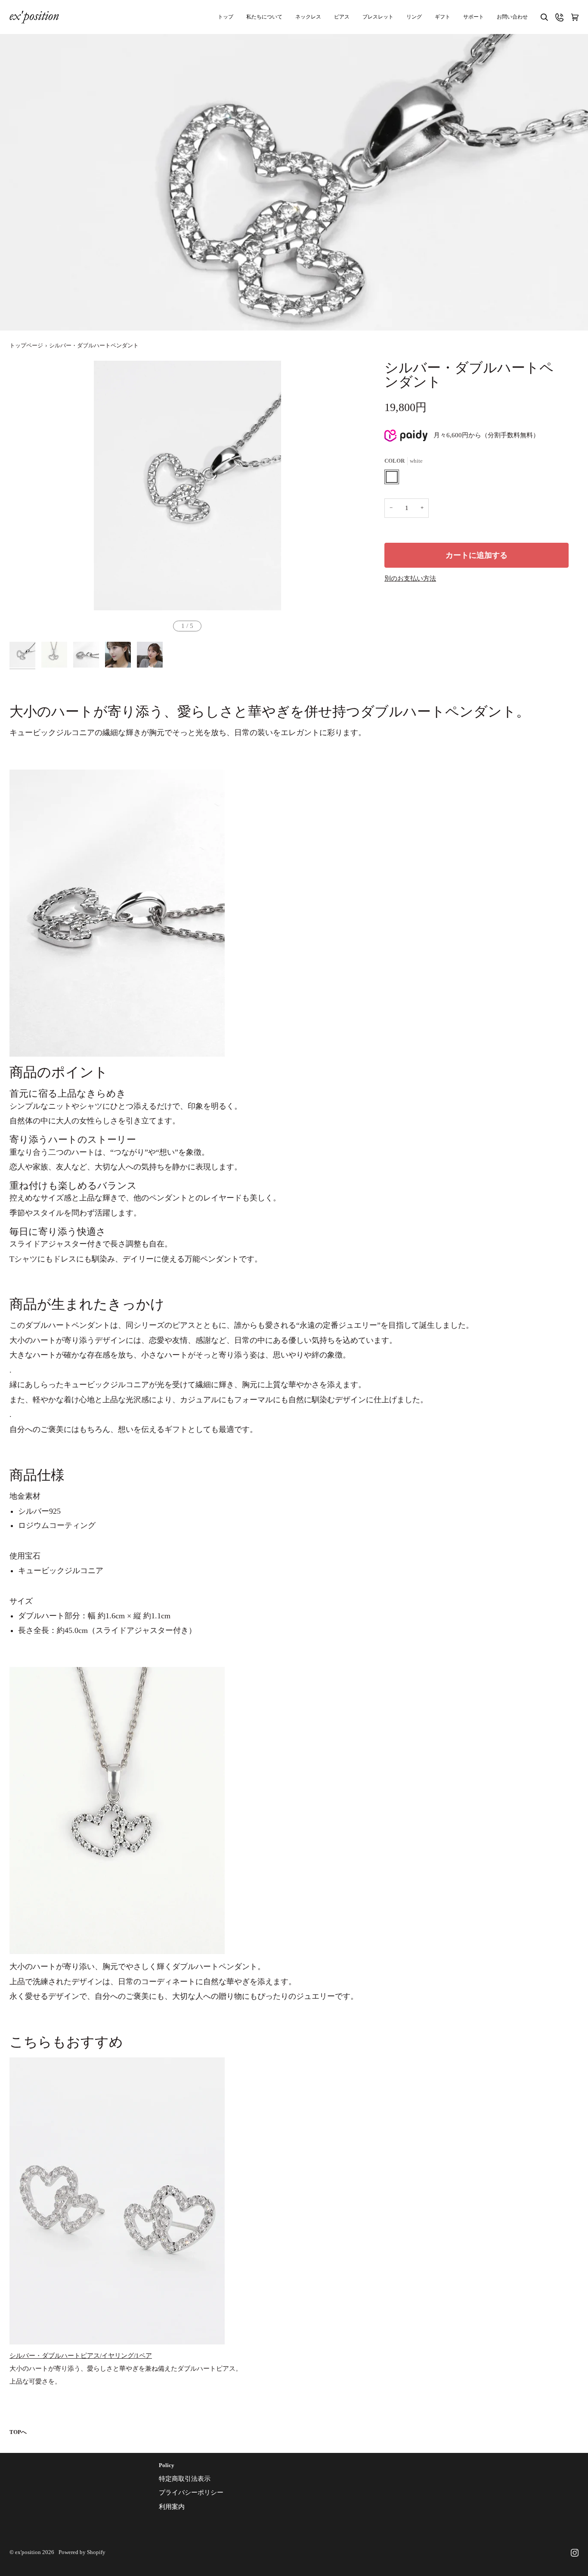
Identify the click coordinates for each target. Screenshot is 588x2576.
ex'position (28, 2552)
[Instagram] (575, 2553)
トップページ (26, 346)
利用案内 (172, 2507)
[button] (473, 17)
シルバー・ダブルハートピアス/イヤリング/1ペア (81, 2356)
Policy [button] (167, 2465)
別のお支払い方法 (410, 578)
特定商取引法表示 (185, 2479)
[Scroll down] (294, 318)
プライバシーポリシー (191, 2493)
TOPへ (18, 2432)
